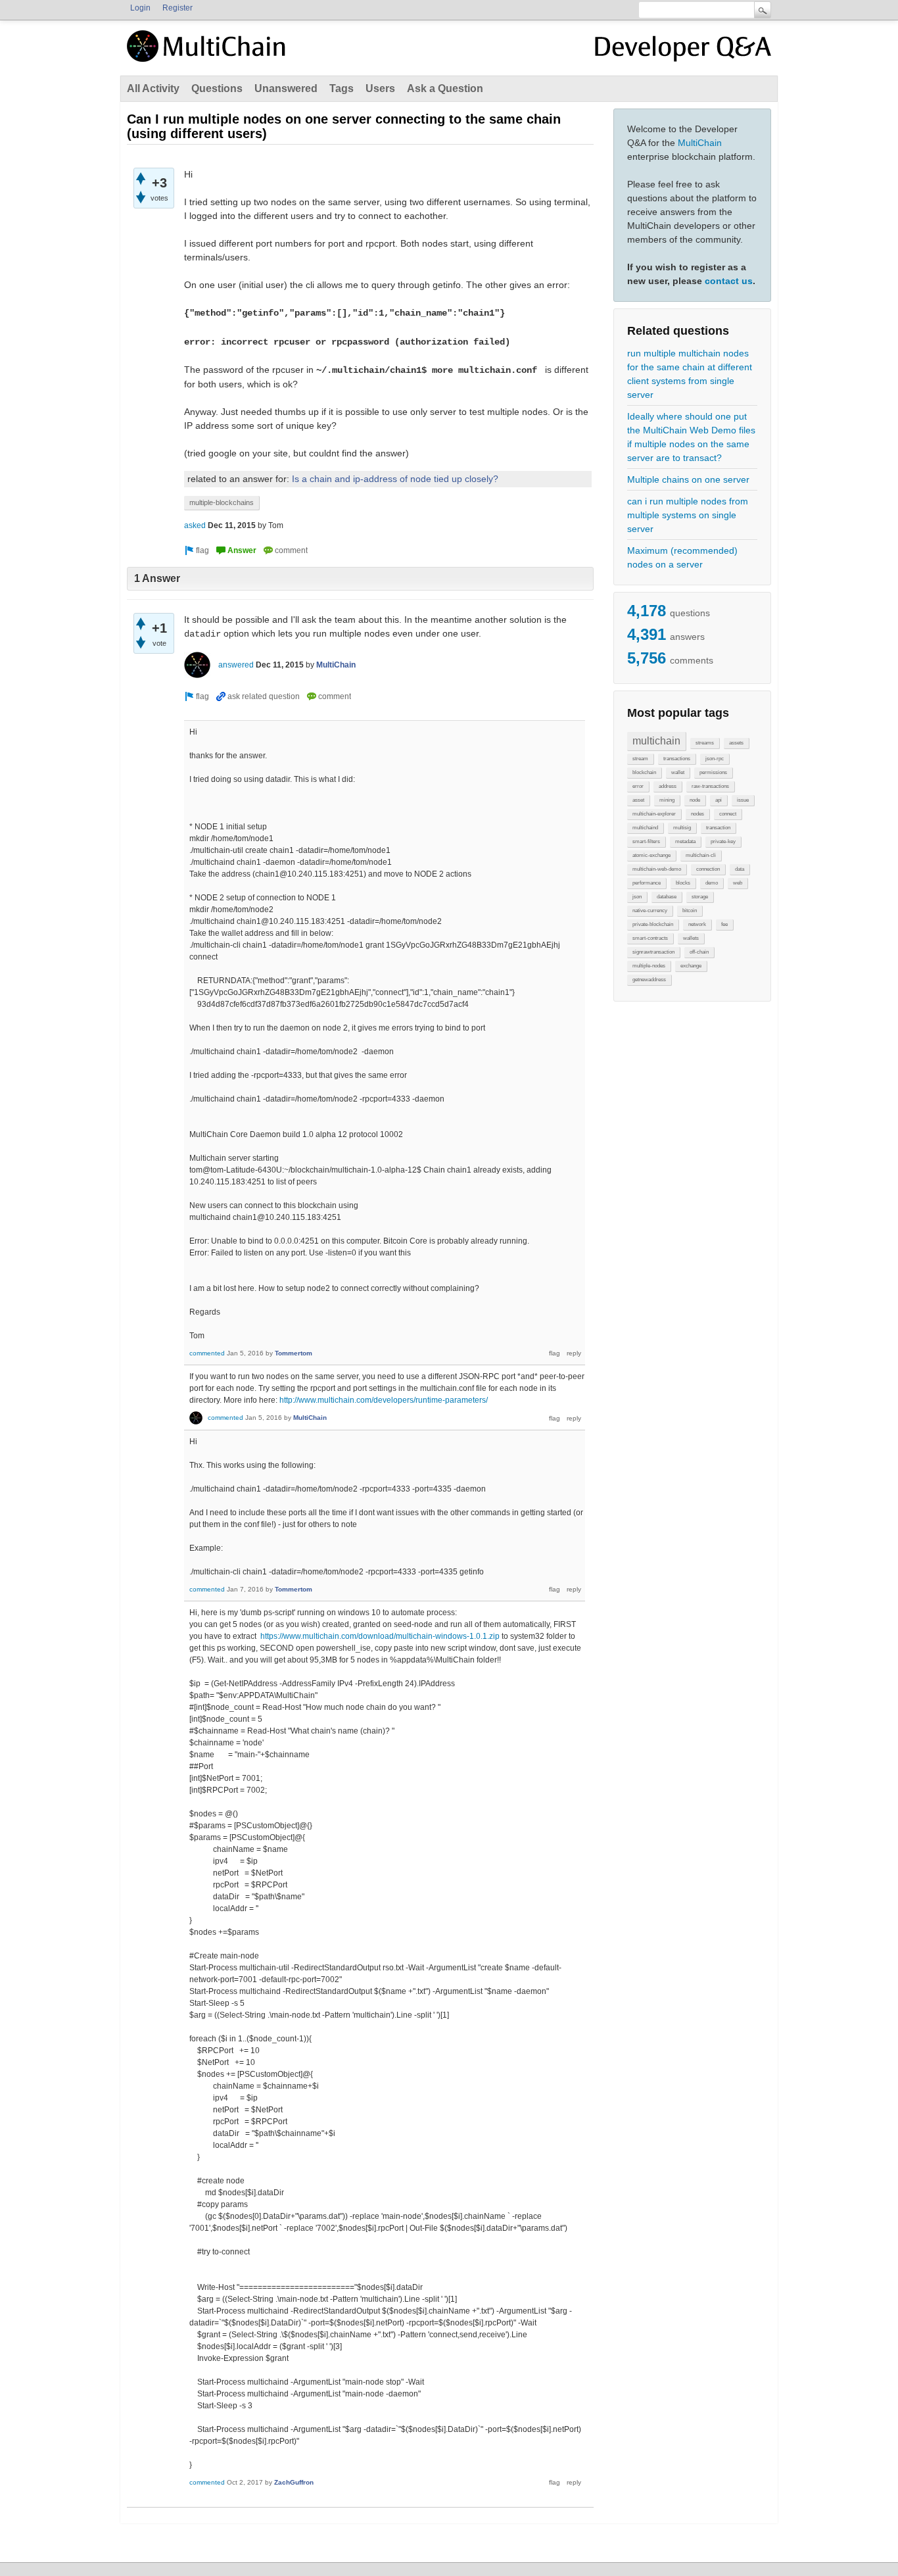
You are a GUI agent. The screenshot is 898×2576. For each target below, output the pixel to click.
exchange (691, 966)
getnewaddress (649, 980)
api (719, 800)
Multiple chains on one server (688, 479)
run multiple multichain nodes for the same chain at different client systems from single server (690, 374)
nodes (697, 814)
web (738, 883)
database (667, 897)
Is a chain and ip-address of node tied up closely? (395, 479)
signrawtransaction (653, 952)
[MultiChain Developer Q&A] (683, 51)
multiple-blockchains (222, 502)
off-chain (699, 952)
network (697, 924)
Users (380, 88)
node (695, 800)
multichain (656, 741)
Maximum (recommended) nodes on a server (682, 557)
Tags (342, 88)
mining (667, 800)
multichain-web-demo (657, 869)
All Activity (153, 88)
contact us (729, 281)
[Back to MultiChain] (208, 53)
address (668, 786)
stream (640, 759)
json (637, 897)
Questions (217, 88)
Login (140, 8)
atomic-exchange (651, 855)
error (638, 786)
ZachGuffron (294, 2482)
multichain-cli (701, 855)
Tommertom (294, 1353)
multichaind (645, 828)
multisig (682, 828)
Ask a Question (445, 88)
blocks (683, 883)
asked (195, 525)
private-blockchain (653, 924)
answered (236, 665)
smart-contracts (650, 938)
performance (647, 883)
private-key (723, 841)
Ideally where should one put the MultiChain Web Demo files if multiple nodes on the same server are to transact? (691, 437)
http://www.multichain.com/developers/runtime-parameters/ (384, 1400)
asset (638, 800)
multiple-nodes (649, 966)
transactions (677, 759)
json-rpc (715, 759)
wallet (678, 772)
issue (743, 800)
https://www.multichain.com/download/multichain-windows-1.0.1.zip (380, 1636)
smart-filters (646, 841)
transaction (718, 828)
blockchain (644, 772)
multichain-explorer (654, 814)
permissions (713, 772)
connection (708, 869)
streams (705, 743)
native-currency (650, 911)
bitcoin (690, 911)
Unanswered (286, 88)
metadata (685, 841)
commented (207, 1353)
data (740, 869)
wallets (691, 938)
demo (712, 883)
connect (728, 814)
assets (736, 743)
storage (700, 897)
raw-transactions (710, 786)
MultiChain (700, 143)
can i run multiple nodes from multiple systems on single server (688, 515)
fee (724, 924)
